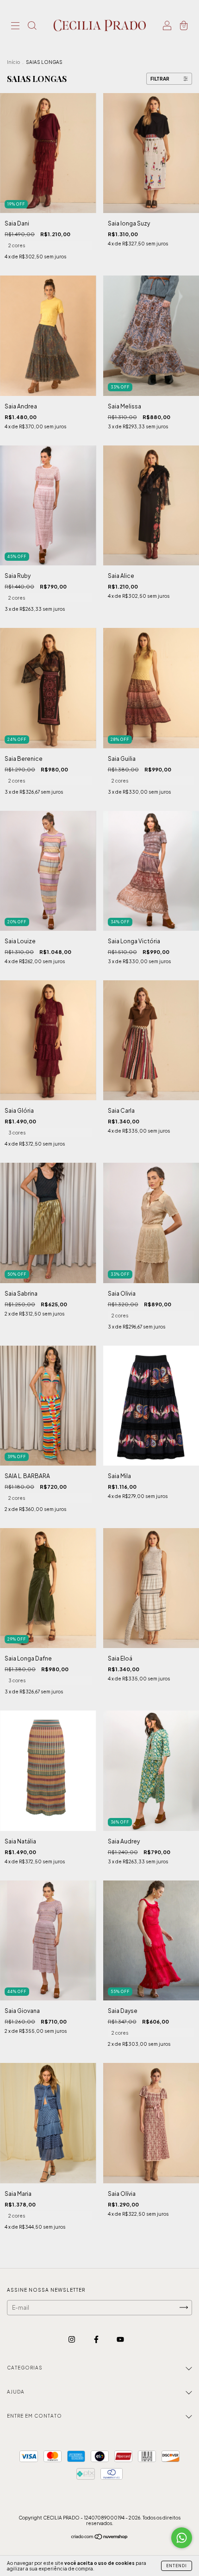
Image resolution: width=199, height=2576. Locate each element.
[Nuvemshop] (100, 2538)
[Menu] (15, 27)
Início (13, 62)
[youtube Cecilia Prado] (120, 2339)
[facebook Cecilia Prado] (97, 2339)
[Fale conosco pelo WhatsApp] (182, 2538)
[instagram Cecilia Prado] (72, 2339)
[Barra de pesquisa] (32, 27)
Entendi (177, 2566)
